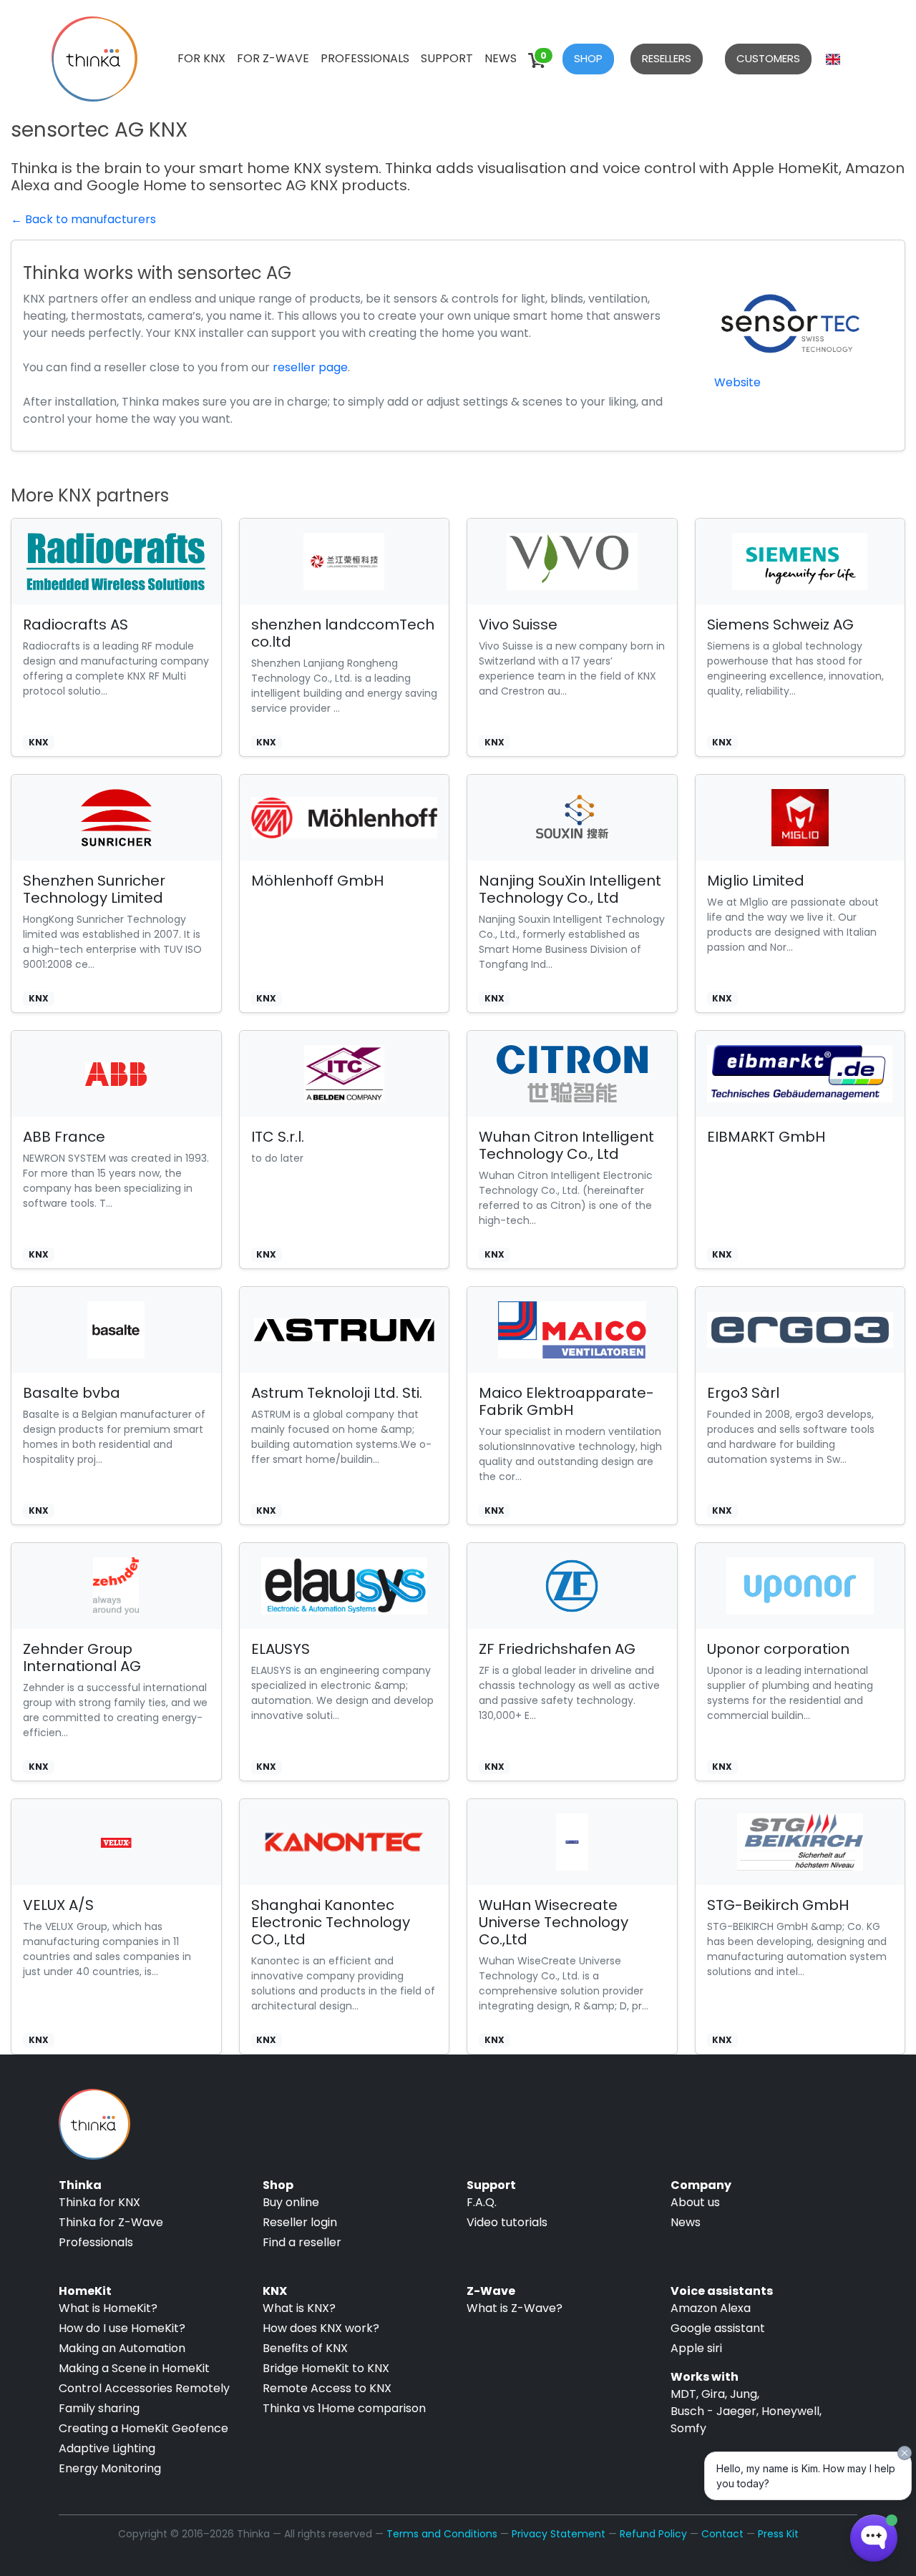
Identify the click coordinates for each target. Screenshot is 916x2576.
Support (447, 58)
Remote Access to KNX (327, 2388)
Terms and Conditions (442, 2534)
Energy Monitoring (110, 2468)
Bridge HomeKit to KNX (326, 2368)
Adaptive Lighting (107, 2448)
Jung (744, 2394)
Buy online (291, 2202)
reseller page (310, 367)
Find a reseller (302, 2242)
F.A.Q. (482, 2202)
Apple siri (696, 2348)
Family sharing (99, 2408)
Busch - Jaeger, (715, 2411)
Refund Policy (653, 2534)
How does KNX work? (321, 2328)
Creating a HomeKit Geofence (143, 2428)
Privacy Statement (559, 2534)
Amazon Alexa (711, 2308)
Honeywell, (791, 2411)
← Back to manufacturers (83, 219)
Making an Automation (122, 2348)
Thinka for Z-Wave (111, 2222)
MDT (683, 2394)
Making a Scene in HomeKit (134, 2368)
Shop (588, 58)
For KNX (201, 58)
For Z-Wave (273, 58)
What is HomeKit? (108, 2308)
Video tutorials (507, 2222)
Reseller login (300, 2222)
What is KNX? (299, 2308)
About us (695, 2202)
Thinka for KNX (99, 2202)
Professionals (365, 58)
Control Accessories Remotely (144, 2388)
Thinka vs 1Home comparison (344, 2408)
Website (737, 382)
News (501, 58)
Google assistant (718, 2328)
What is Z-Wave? (515, 2308)
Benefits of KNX (305, 2348)
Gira (713, 2394)
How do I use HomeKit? (122, 2328)
